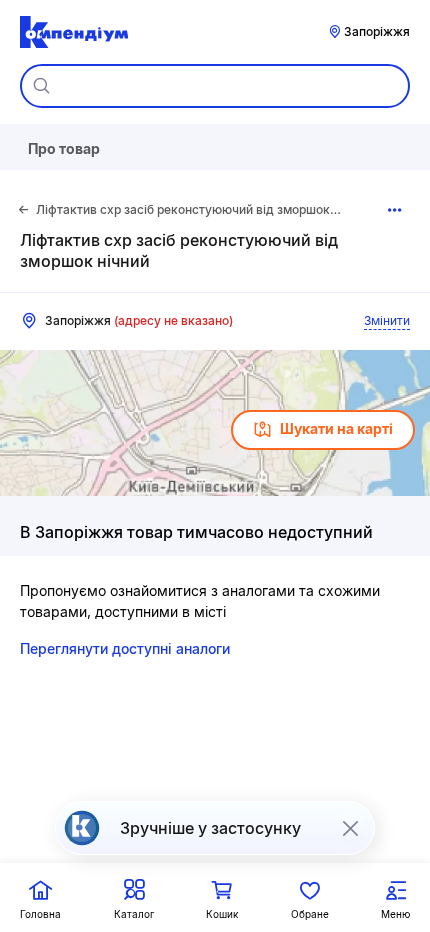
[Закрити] (350, 828)
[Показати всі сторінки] (394, 210)
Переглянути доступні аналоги (125, 648)
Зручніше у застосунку (210, 828)
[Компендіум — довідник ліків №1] (74, 32)
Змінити (387, 320)
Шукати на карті (336, 428)
